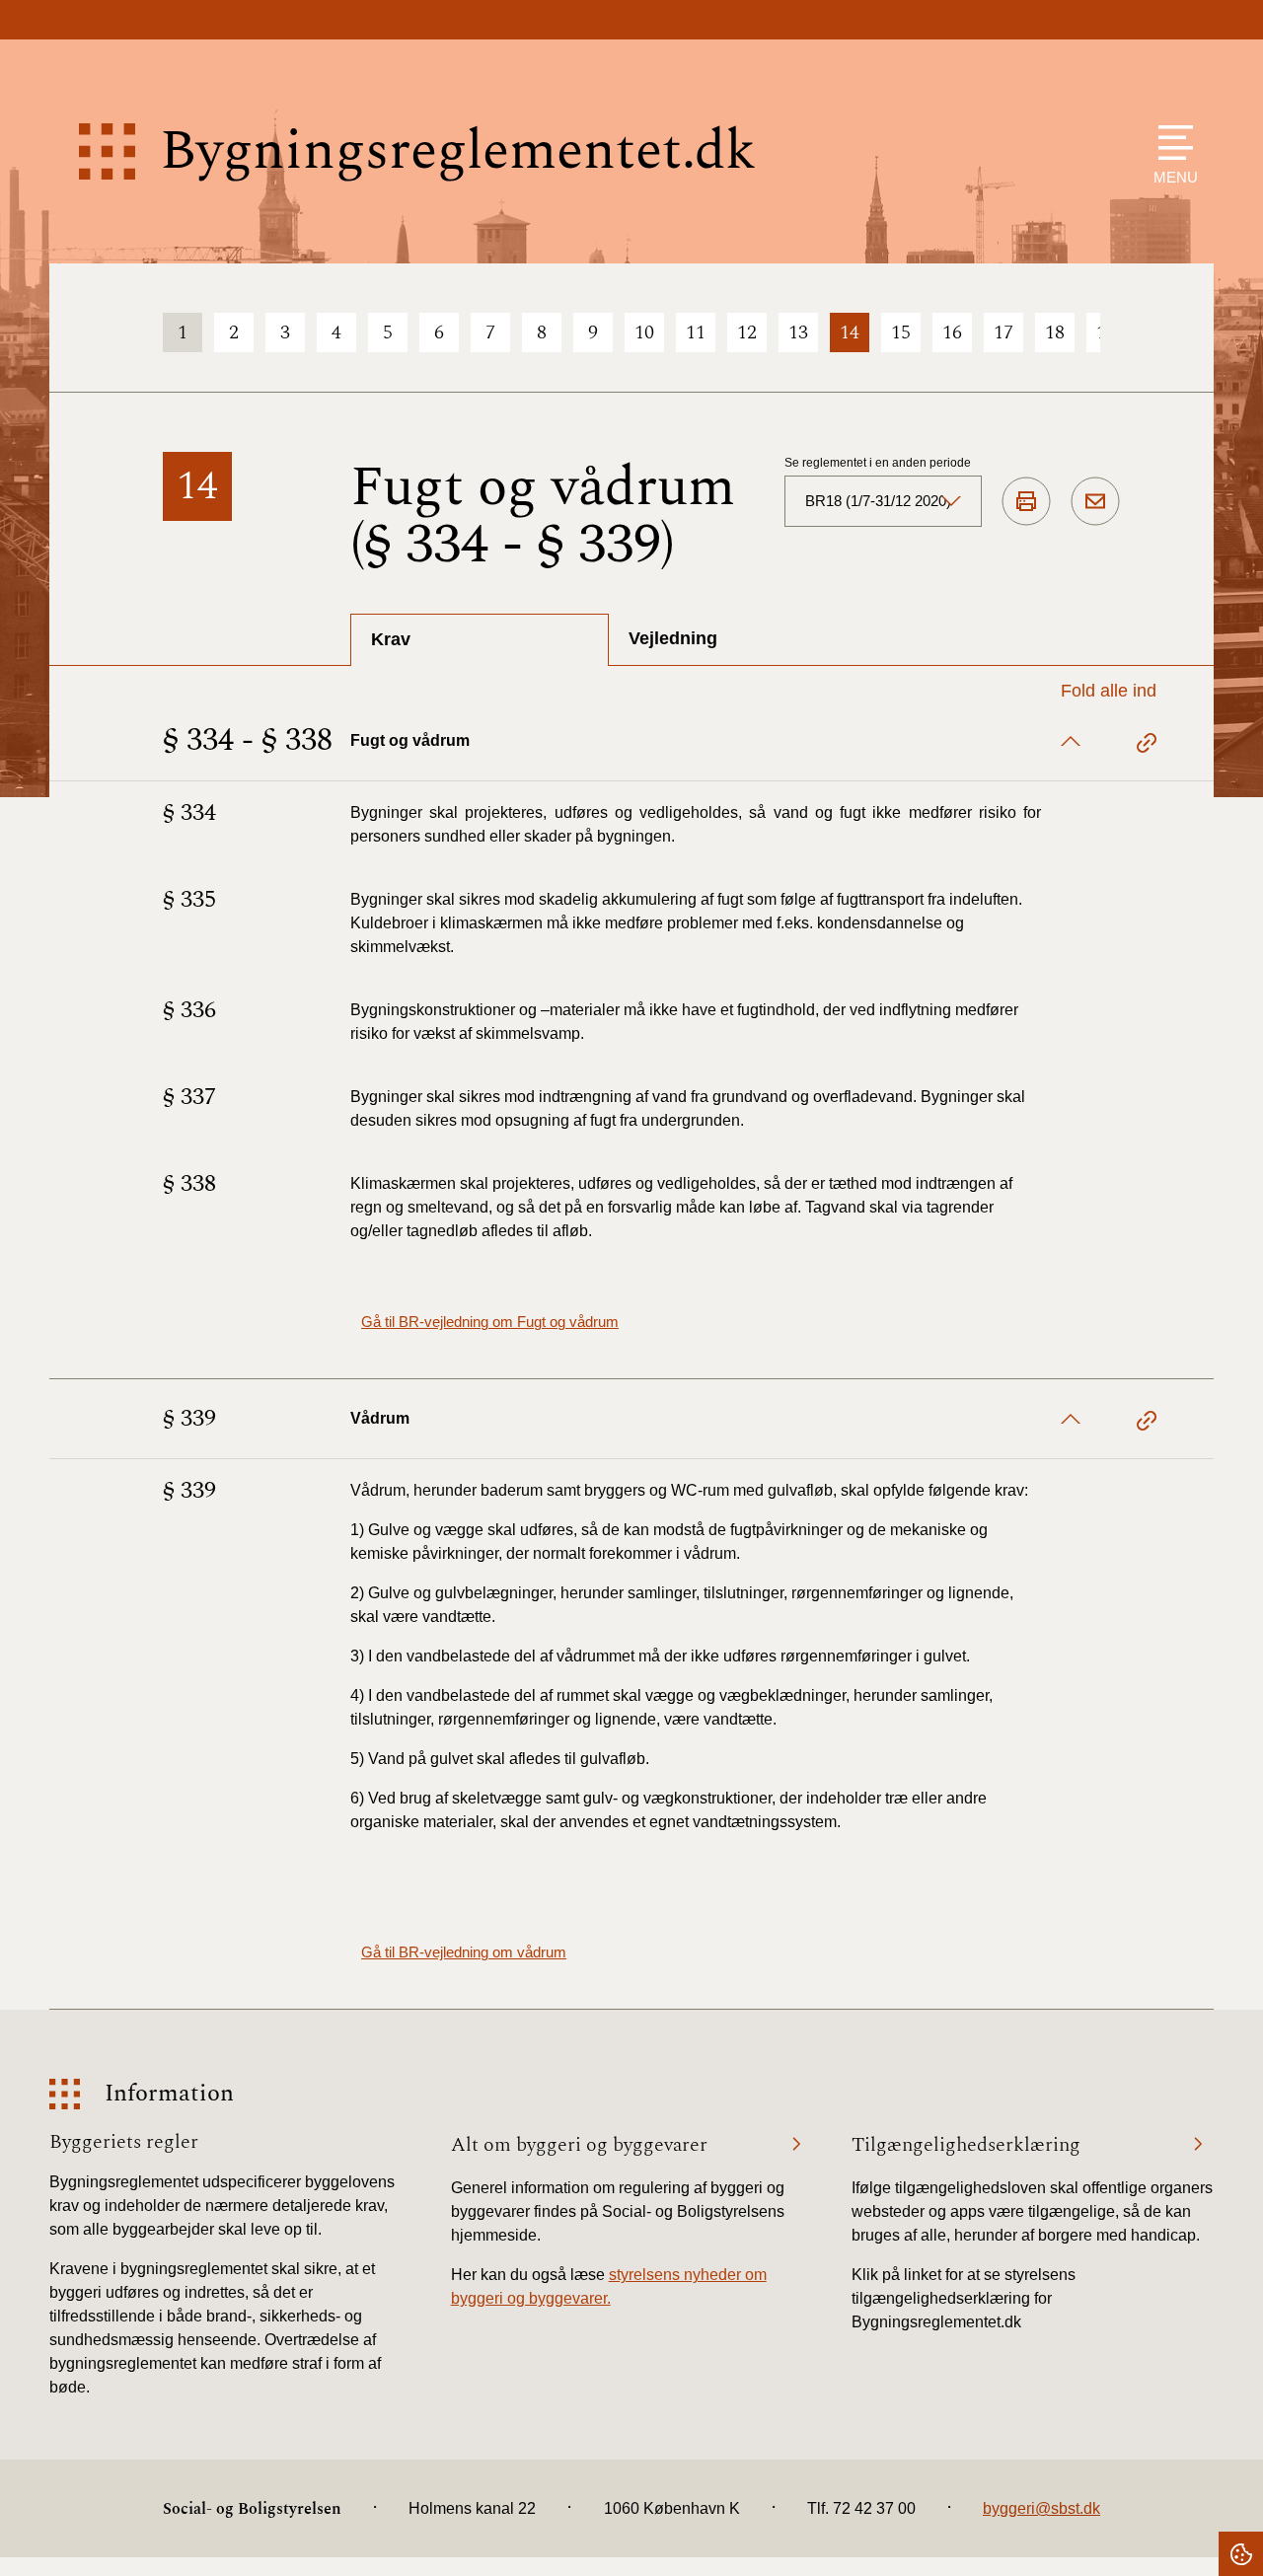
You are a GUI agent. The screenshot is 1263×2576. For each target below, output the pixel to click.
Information (169, 2094)
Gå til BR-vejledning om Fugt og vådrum (490, 1322)
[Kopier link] (1147, 746)
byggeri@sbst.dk (1041, 2508)
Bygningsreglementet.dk (458, 151)
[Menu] (1171, 143)
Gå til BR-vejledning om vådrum (464, 1952)
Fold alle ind (1109, 691)
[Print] (1026, 502)
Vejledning (673, 638)
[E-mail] (1095, 502)
